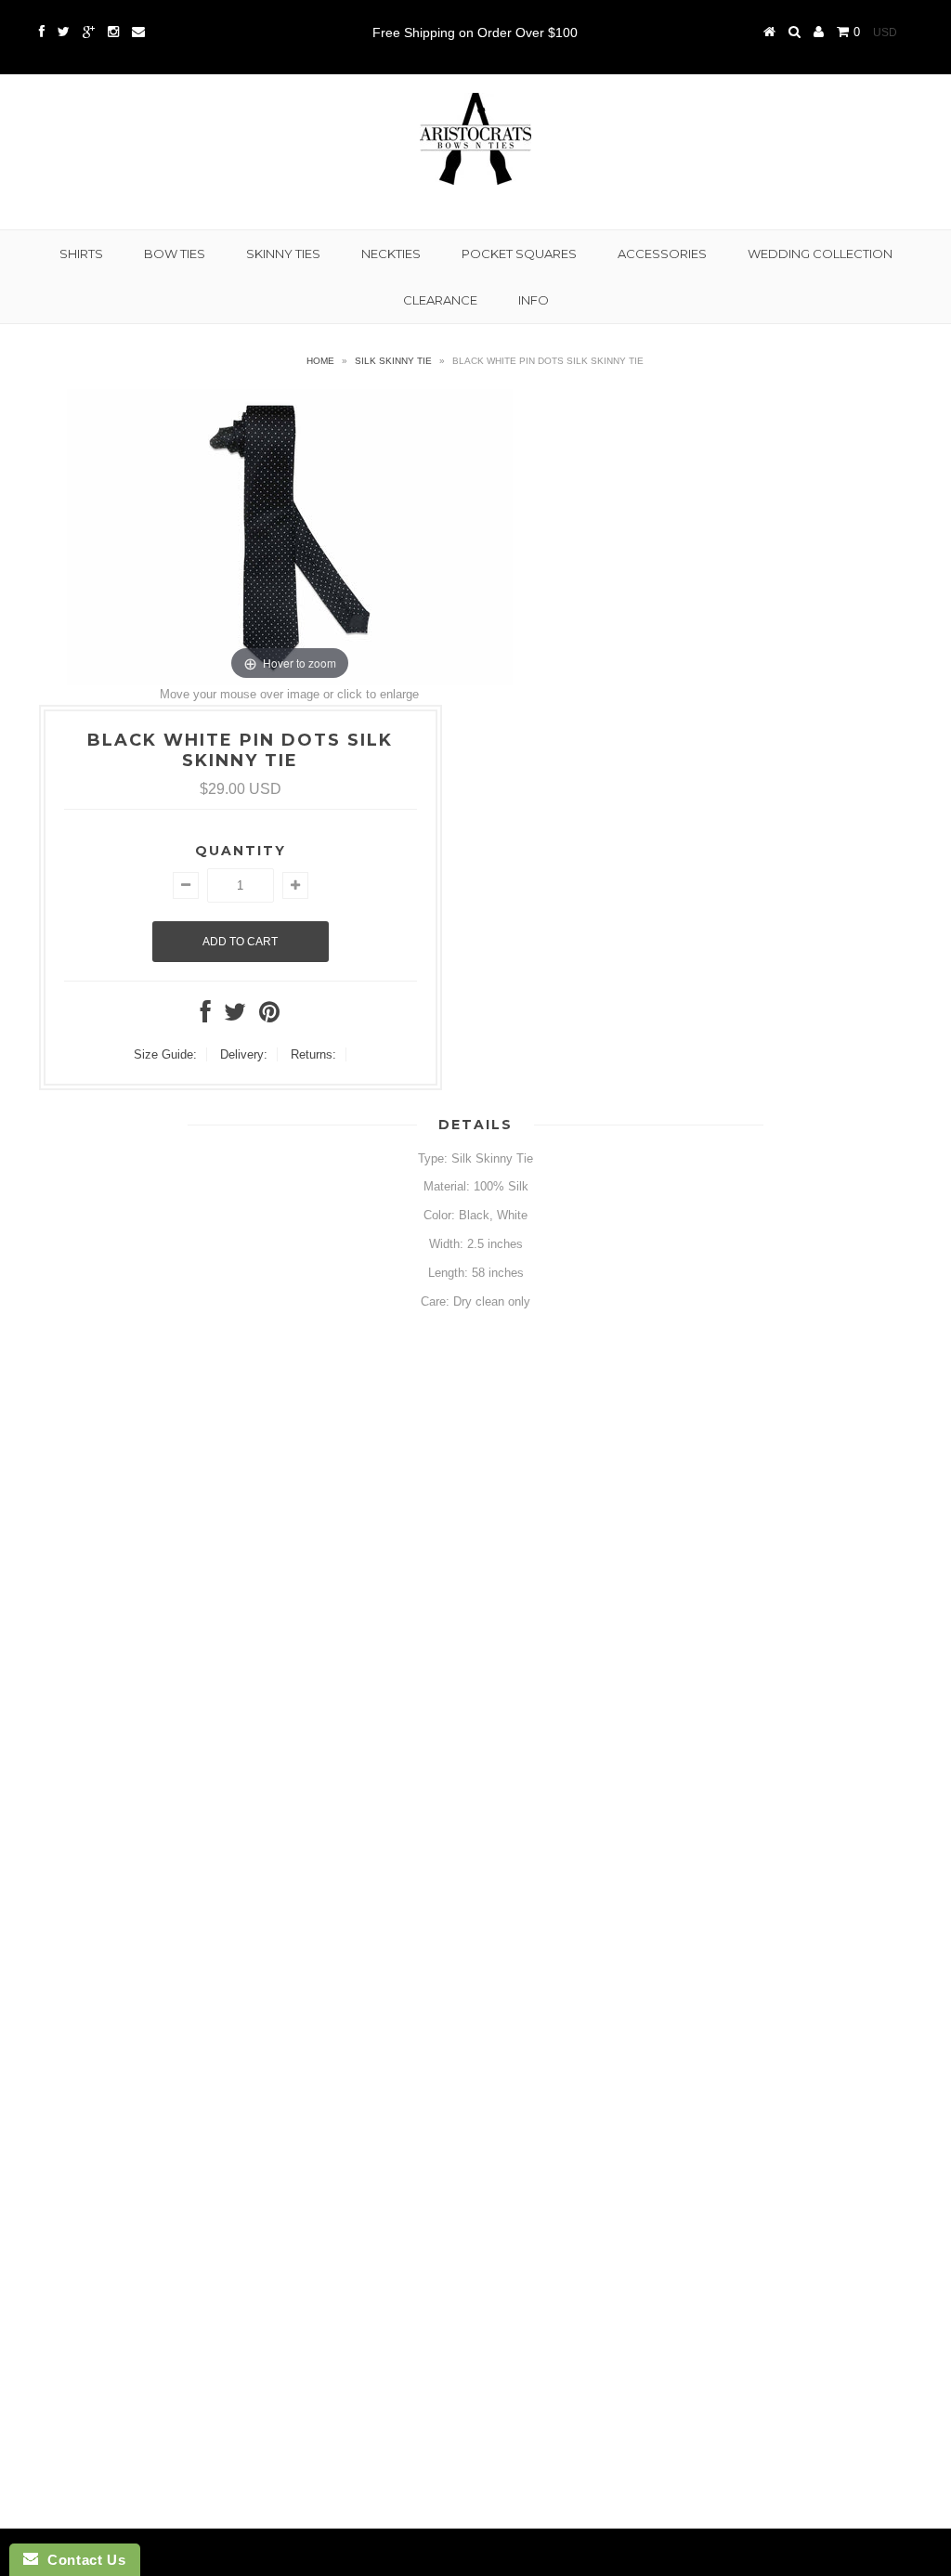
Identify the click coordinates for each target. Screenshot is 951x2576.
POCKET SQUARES (519, 254)
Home (320, 361)
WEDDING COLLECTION (820, 254)
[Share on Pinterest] (269, 1016)
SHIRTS (81, 254)
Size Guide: (165, 1054)
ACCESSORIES (662, 254)
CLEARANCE (440, 300)
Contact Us (82, 2560)
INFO (534, 300)
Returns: (313, 1054)
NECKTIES (391, 254)
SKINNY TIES (283, 254)
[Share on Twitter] (235, 1016)
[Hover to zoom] (290, 536)
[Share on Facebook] (206, 1016)
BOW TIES (175, 254)
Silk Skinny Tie (393, 361)
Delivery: (244, 1054)
